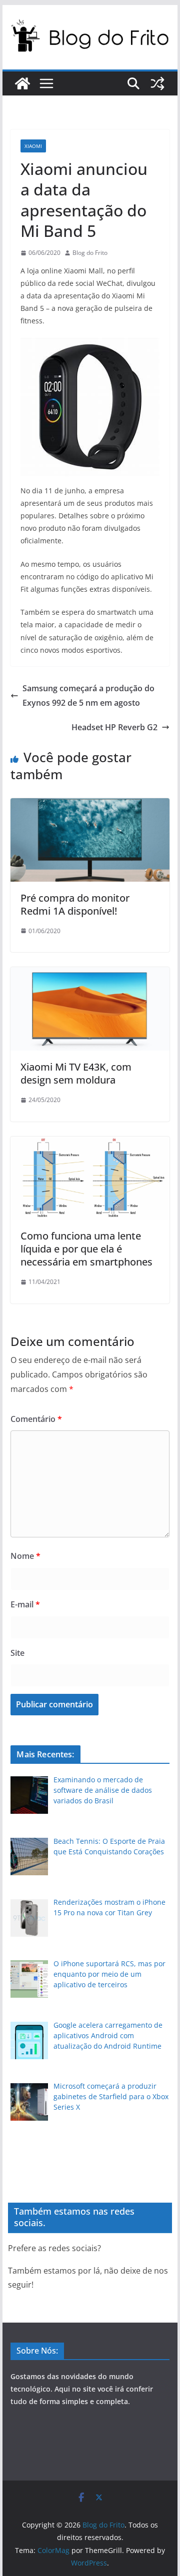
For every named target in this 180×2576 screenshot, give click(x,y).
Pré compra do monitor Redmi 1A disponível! (75, 904)
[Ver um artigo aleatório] (157, 83)
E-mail (25, 1604)
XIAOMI (33, 146)
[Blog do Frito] (22, 83)
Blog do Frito (90, 253)
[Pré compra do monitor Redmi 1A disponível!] (90, 805)
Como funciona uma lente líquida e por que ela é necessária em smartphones (86, 1249)
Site (17, 1653)
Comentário (36, 1419)
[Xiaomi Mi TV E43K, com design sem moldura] (90, 974)
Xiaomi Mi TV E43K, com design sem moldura (76, 1073)
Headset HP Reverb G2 (114, 727)
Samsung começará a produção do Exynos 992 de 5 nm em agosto (88, 695)
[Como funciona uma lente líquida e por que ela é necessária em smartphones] (90, 1144)
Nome (25, 1556)
